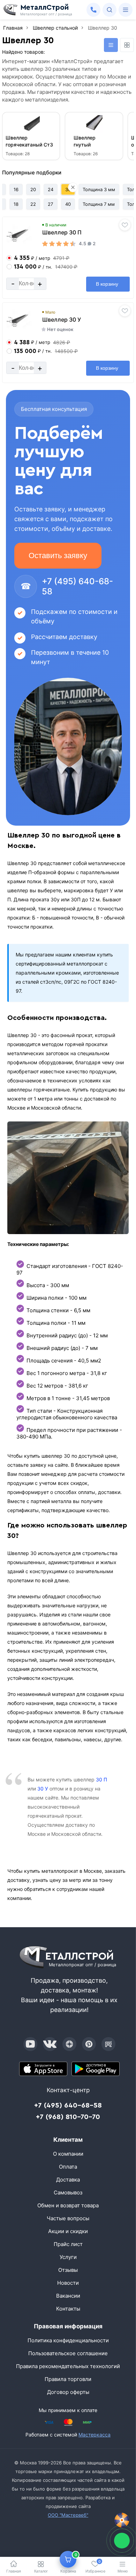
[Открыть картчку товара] (19, 235)
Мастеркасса (95, 2435)
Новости (68, 2283)
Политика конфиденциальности (68, 2340)
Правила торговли (68, 2379)
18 (16, 204)
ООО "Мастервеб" (68, 2515)
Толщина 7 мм (99, 204)
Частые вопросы (68, 2218)
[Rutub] (108, 2044)
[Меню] (126, 10)
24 (51, 189)
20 (33, 189)
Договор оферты (68, 2392)
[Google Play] (96, 2069)
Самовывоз (68, 2192)
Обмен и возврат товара (68, 2205)
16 (16, 189)
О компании (68, 2154)
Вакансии (68, 2296)
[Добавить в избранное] (125, 225)
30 (68, 189)
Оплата (68, 2167)
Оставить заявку (58, 555)
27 (50, 204)
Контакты (68, 2309)
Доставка (68, 2180)
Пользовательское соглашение (68, 2353)
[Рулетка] (122, 2520)
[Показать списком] (111, 45)
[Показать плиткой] (127, 45)
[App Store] (43, 2069)
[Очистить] (73, 187)
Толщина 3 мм (99, 189)
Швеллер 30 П (62, 232)
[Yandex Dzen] (69, 2044)
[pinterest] (89, 2044)
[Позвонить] (93, 10)
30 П (101, 1779)
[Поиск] (109, 10)
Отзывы (68, 2270)
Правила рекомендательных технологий (68, 2366)
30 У (43, 1789)
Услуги (68, 2257)
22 (33, 204)
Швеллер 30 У (62, 320)
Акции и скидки (68, 2231)
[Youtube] (30, 2044)
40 (68, 204)
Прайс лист (68, 2244)
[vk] (50, 2044)
